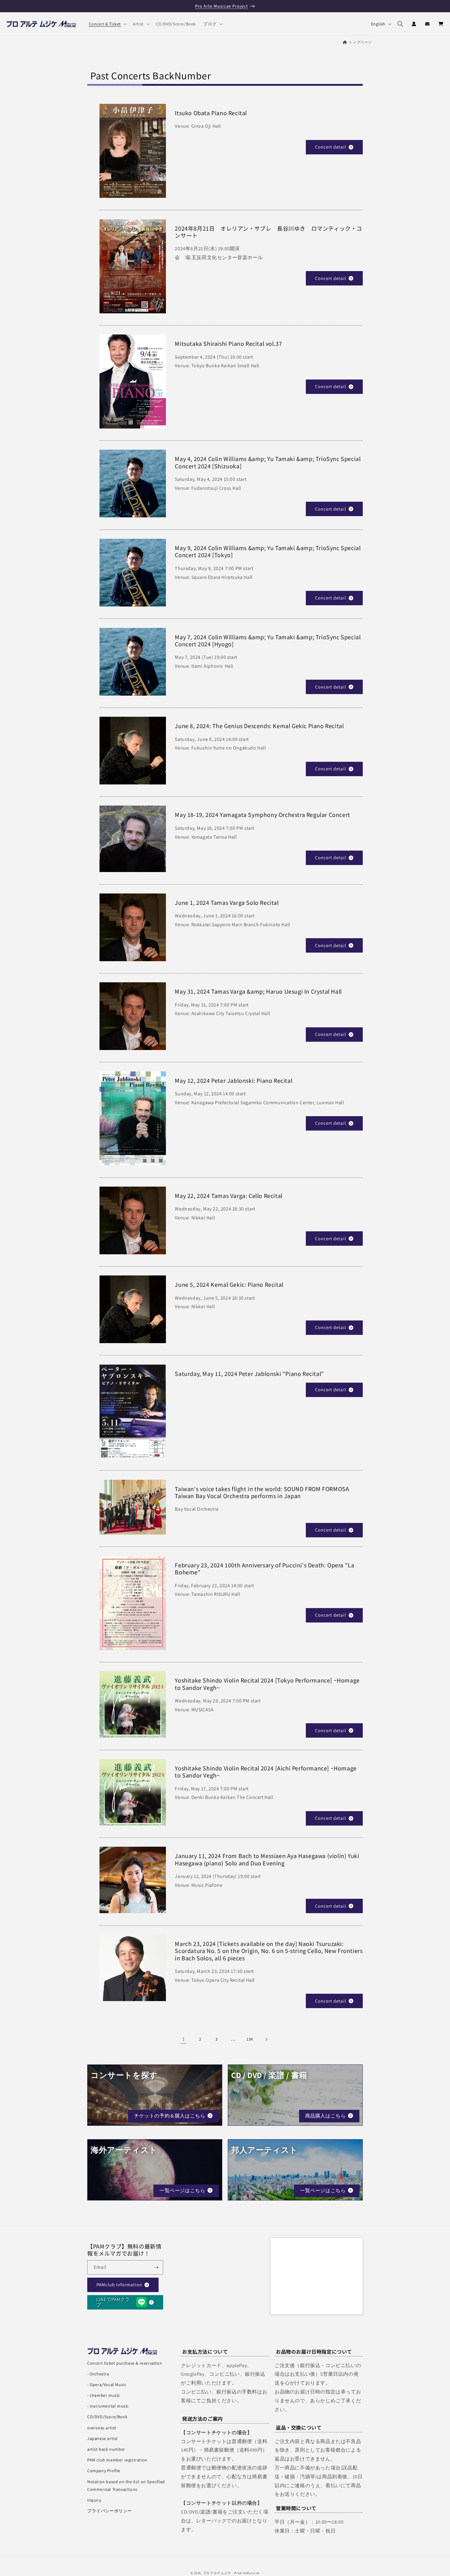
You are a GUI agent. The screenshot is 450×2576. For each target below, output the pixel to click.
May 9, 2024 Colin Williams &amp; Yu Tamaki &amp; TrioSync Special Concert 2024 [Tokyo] (268, 551)
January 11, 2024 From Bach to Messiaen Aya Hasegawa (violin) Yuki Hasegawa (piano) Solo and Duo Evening (267, 1860)
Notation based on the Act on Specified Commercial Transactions (126, 2485)
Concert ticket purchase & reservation (125, 2363)
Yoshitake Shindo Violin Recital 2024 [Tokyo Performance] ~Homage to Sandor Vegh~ (267, 1684)
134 (250, 2039)
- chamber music (104, 2395)
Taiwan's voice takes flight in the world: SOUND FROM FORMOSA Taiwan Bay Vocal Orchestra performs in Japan (262, 1492)
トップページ (360, 42)
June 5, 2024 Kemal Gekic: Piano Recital (229, 1284)
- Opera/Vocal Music (107, 2385)
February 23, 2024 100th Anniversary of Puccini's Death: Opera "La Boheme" (264, 1569)
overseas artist (102, 2428)
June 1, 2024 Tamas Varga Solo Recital (227, 903)
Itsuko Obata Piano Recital (211, 113)
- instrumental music (108, 2406)
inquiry (94, 2500)
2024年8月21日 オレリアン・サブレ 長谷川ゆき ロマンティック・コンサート (268, 232)
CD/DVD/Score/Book (107, 2417)
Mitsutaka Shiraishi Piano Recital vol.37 (228, 344)
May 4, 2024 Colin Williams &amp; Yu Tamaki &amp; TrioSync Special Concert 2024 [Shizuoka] (268, 463)
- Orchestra (98, 2374)
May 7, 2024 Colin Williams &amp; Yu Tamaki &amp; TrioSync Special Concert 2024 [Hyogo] (268, 641)
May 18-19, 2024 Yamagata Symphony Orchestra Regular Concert (262, 815)
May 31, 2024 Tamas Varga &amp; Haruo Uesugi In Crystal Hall (258, 991)
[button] (107, 24)
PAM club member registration (117, 2460)
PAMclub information (119, 2285)
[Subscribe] (156, 2267)
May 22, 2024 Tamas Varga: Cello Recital (229, 1196)
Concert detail (331, 147)
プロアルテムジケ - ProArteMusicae (231, 2573)
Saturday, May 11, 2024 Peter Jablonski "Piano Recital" (249, 1374)
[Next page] (266, 2039)
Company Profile (104, 2471)
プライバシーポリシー (110, 2511)
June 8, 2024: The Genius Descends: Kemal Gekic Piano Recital (259, 726)
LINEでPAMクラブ (113, 2302)
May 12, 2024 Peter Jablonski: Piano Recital (234, 1080)
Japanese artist (103, 2438)
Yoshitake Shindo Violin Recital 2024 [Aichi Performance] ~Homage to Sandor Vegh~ (266, 1772)
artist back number (106, 2449)
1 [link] (184, 2039)
